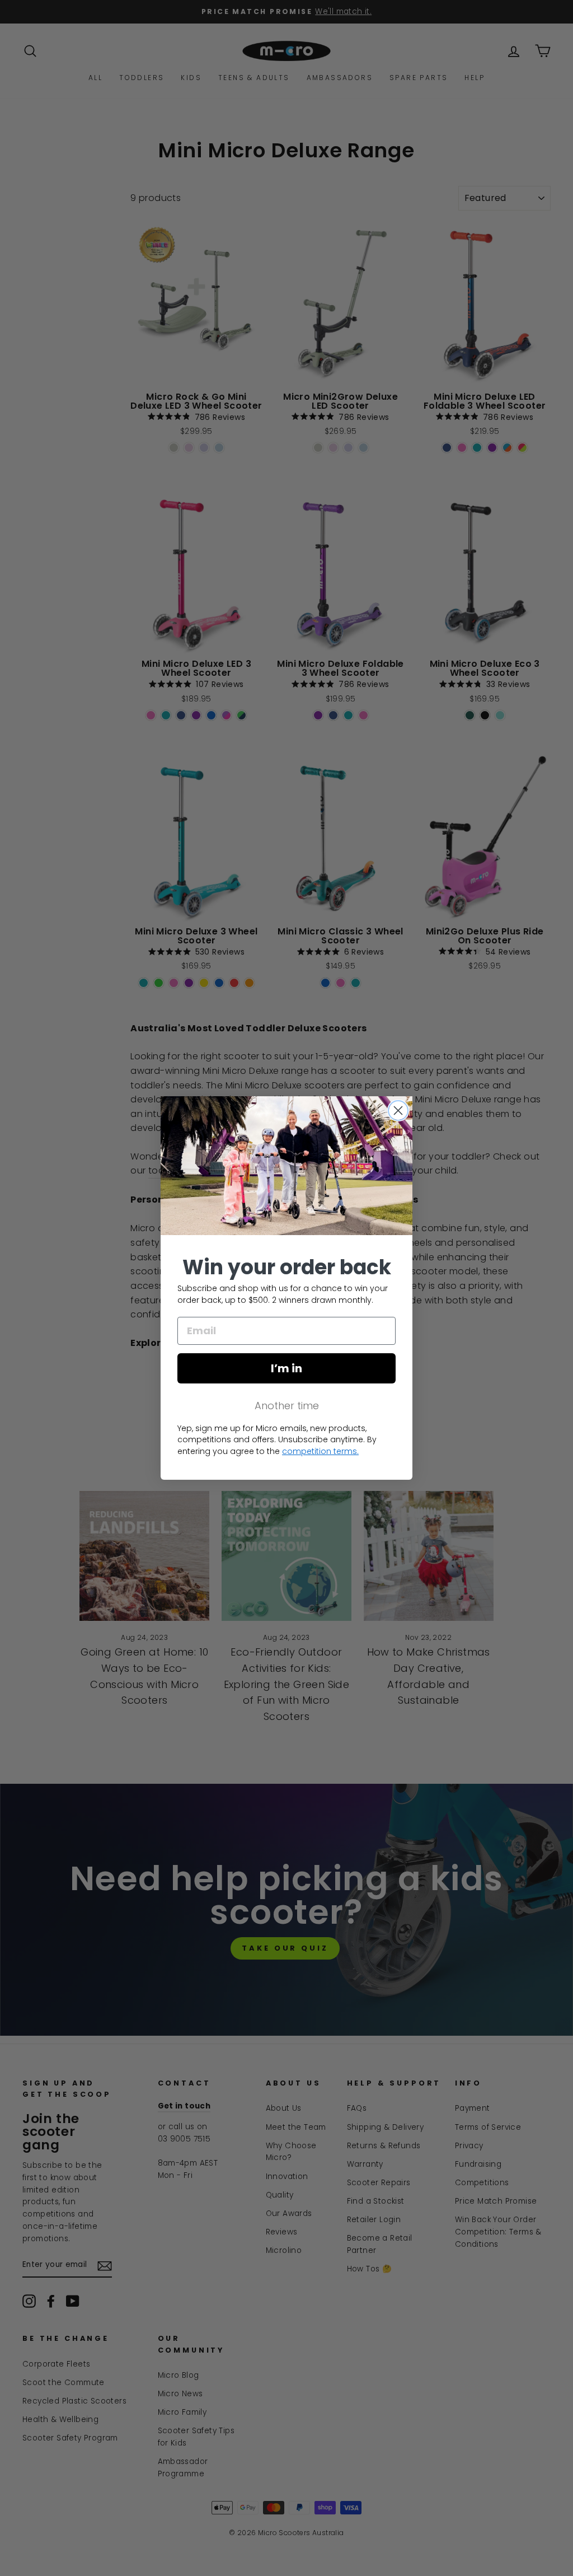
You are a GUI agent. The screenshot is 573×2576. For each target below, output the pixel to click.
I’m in (286, 1368)
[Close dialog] (398, 1111)
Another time (287, 1406)
